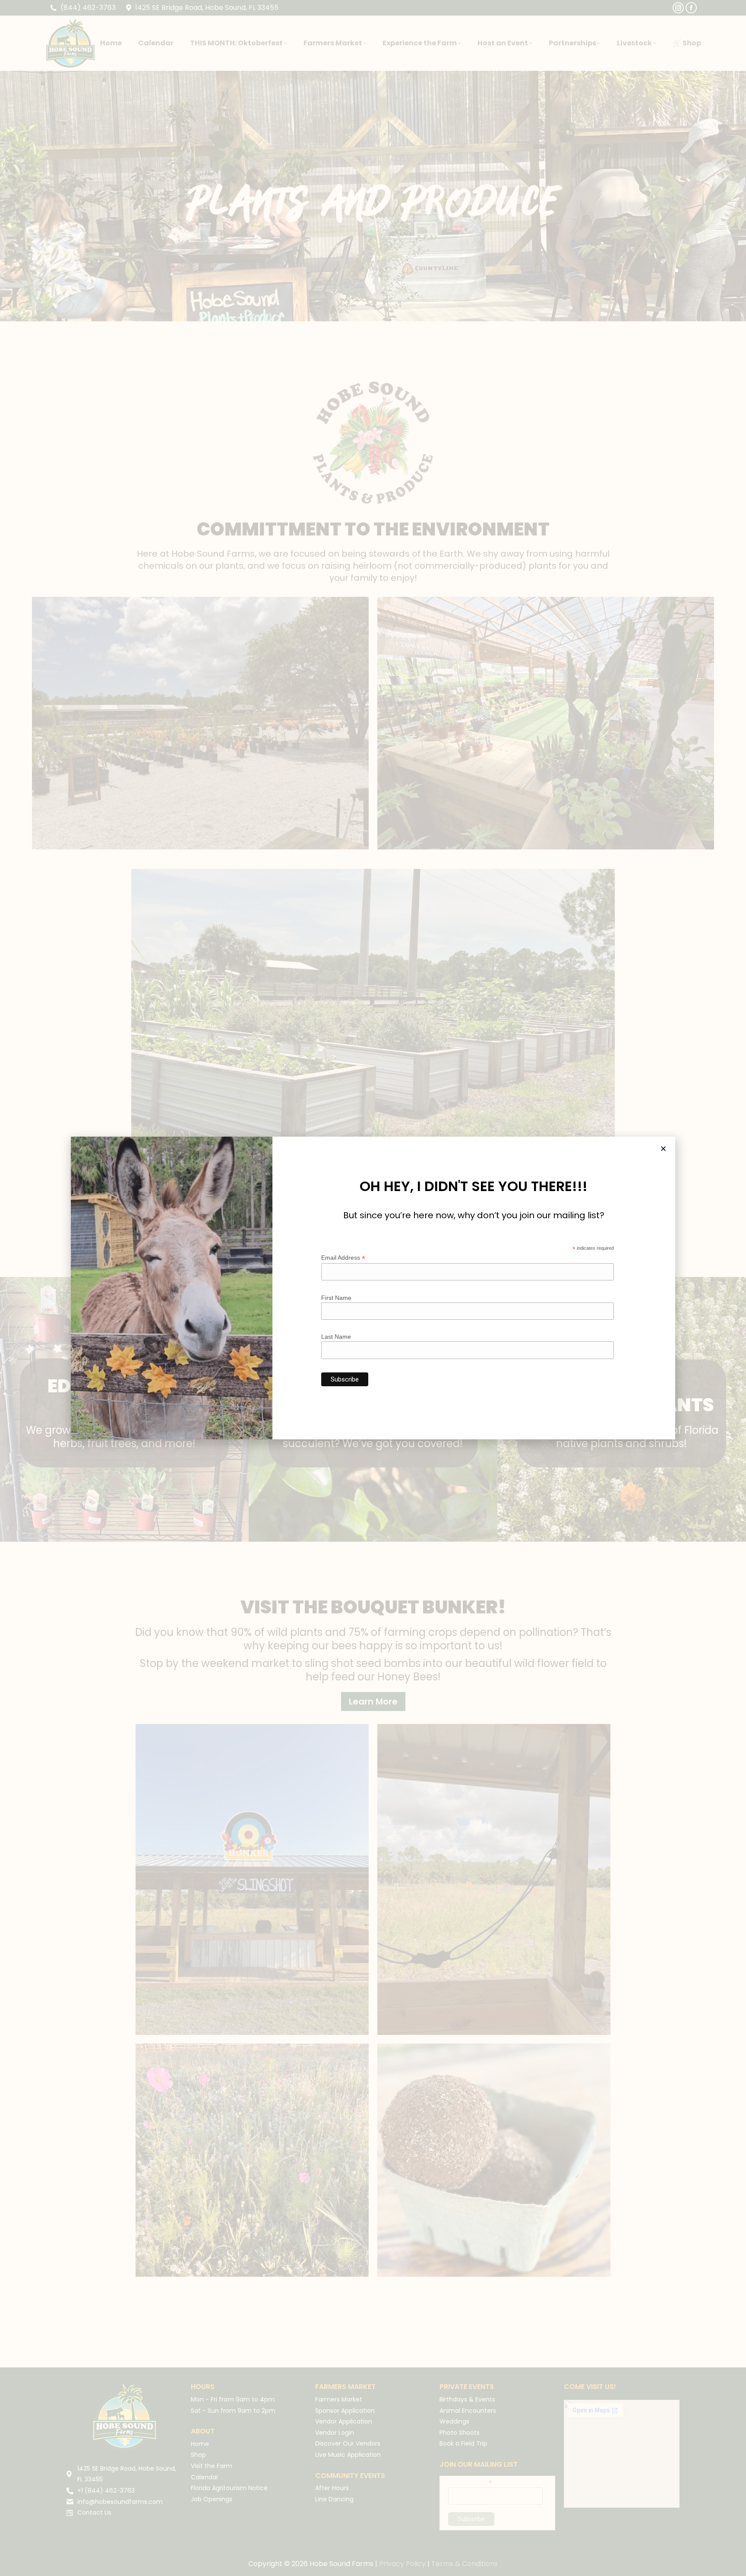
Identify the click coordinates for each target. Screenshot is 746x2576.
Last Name (336, 1337)
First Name (336, 1298)
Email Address (343, 1258)
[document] (373, 1288)
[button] (663, 1149)
